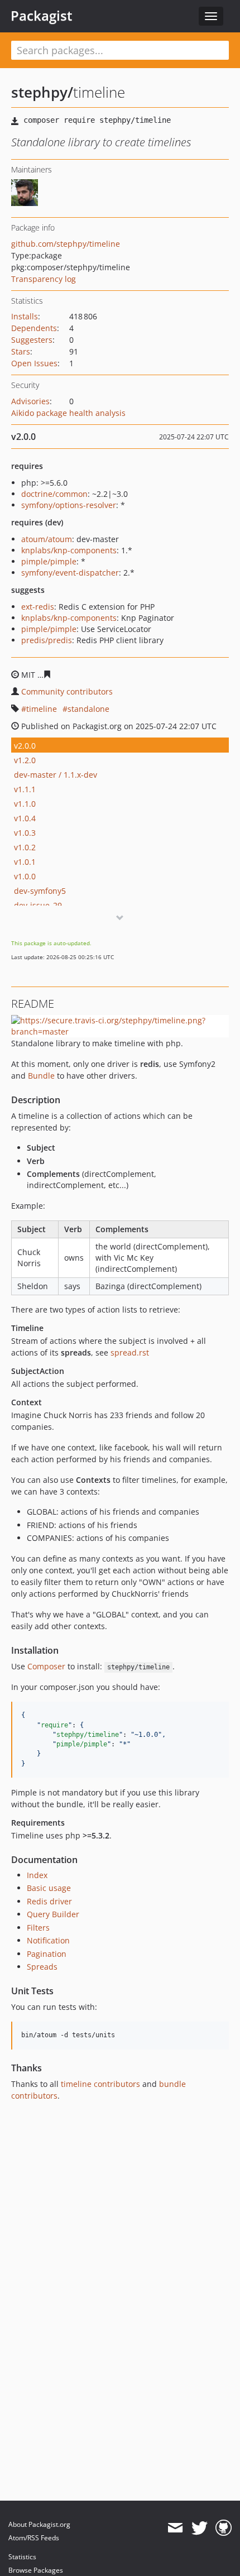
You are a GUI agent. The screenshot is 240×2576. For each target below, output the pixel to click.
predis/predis (47, 640)
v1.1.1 (25, 789)
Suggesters (32, 340)
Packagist (42, 16)
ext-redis (38, 607)
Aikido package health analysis (68, 413)
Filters (38, 1928)
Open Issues (34, 363)
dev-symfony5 (40, 891)
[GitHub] (224, 2528)
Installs (25, 316)
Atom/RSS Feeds (34, 2538)
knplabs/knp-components (69, 550)
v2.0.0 (25, 746)
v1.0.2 (25, 847)
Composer (46, 1666)
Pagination (47, 1954)
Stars (21, 351)
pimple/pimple (49, 561)
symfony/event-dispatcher (70, 573)
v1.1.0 (25, 804)
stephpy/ (42, 92)
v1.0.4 (25, 818)
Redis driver (49, 1901)
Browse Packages (36, 2570)
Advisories (30, 401)
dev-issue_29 (38, 905)
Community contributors (67, 691)
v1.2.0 (25, 760)
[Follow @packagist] (200, 2528)
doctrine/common (54, 494)
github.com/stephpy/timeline (66, 244)
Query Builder (53, 1914)
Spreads (42, 1967)
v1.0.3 (25, 833)
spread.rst (130, 1352)
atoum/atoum (47, 539)
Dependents (34, 328)
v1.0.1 (25, 862)
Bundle (41, 1076)
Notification (48, 1940)
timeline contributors (100, 2084)
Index (37, 1875)
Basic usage (49, 1888)
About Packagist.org (39, 2524)
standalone (88, 709)
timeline (42, 709)
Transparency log (44, 279)
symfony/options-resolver (69, 505)
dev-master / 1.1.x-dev (56, 775)
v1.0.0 (25, 876)
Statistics (22, 2557)
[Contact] (175, 2528)
